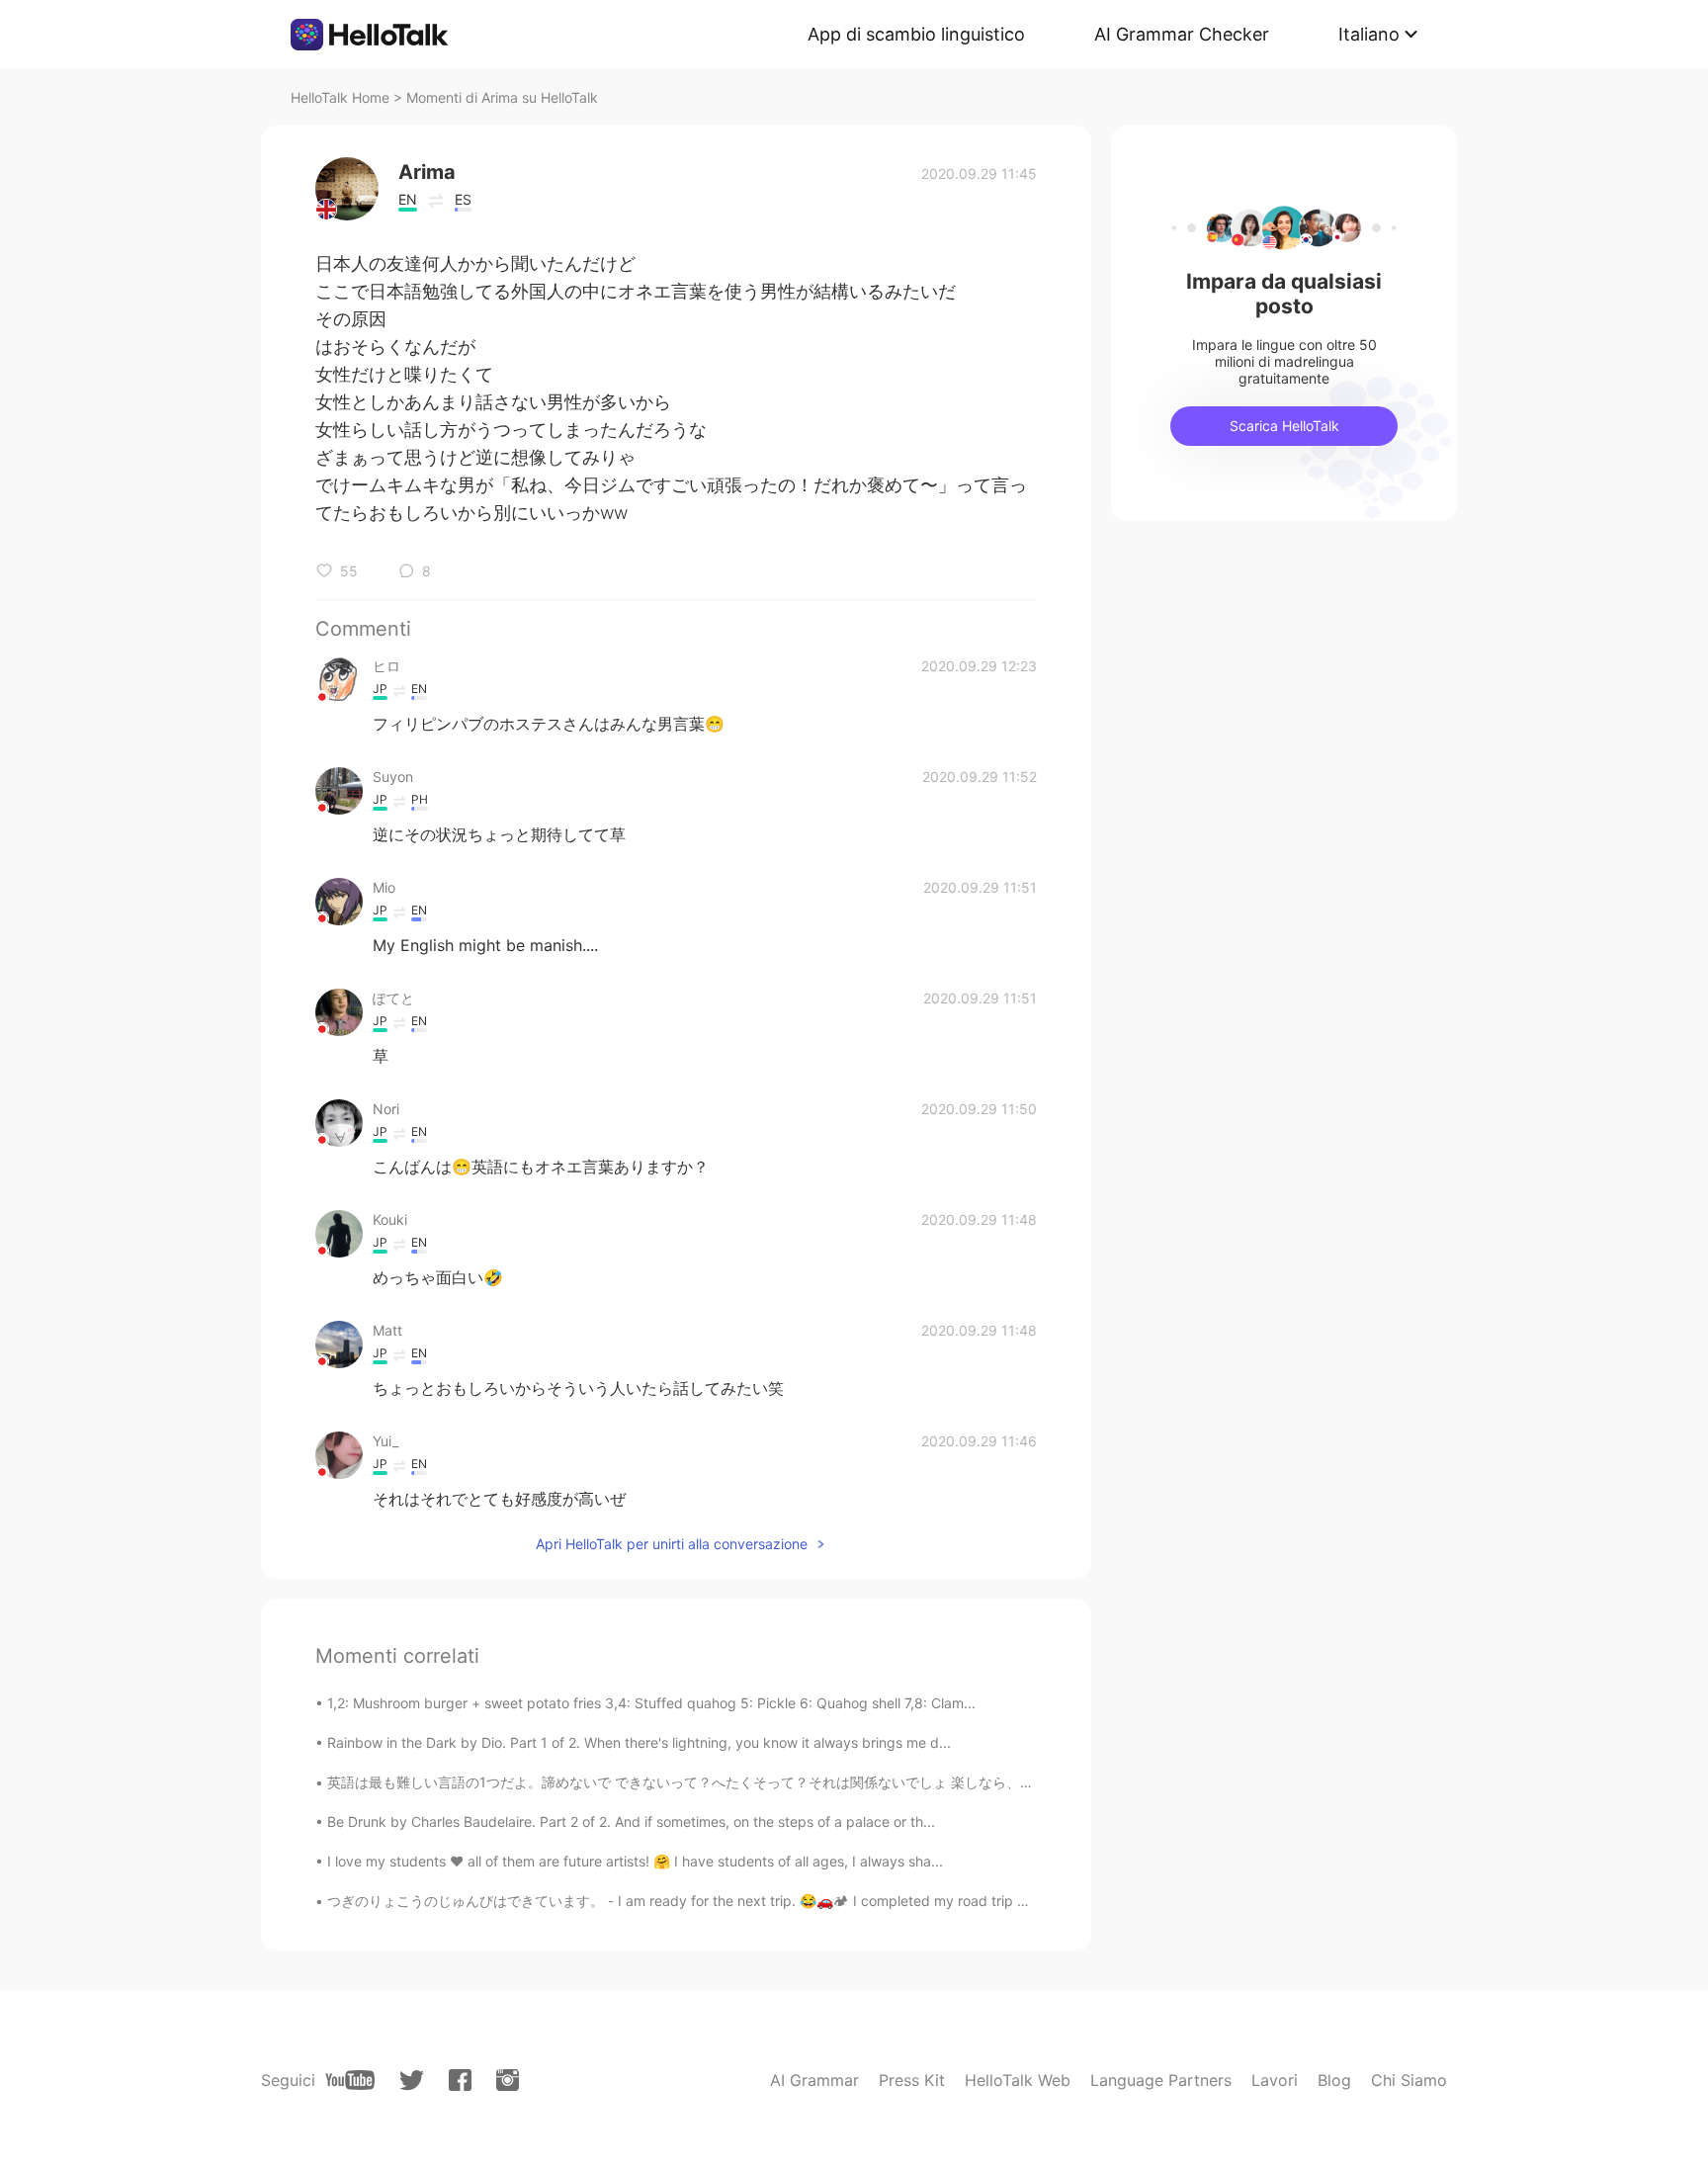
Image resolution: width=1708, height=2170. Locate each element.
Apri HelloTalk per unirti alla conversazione (672, 1544)
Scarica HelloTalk (1284, 426)
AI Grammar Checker (1182, 34)
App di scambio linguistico (916, 34)
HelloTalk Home (340, 97)
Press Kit (912, 2080)
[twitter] (412, 2081)
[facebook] (460, 2080)
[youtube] (350, 2080)
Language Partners (1161, 2080)
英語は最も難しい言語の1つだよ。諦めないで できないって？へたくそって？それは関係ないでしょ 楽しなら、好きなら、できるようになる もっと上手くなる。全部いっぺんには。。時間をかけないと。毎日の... (986, 1782)
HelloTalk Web (1018, 2080)
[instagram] (508, 2080)
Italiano (1369, 34)
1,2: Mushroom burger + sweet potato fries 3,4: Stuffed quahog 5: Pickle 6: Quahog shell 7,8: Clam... (651, 1703)
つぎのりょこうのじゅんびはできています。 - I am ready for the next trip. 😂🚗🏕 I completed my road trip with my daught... (728, 1901)
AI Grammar (814, 2080)
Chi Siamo (1409, 2080)
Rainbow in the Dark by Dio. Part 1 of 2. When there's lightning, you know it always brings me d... (639, 1742)
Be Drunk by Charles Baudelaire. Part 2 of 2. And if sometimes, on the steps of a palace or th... (631, 1822)
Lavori (1275, 2080)
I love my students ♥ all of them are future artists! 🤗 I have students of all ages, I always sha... (635, 1861)
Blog (1334, 2080)
